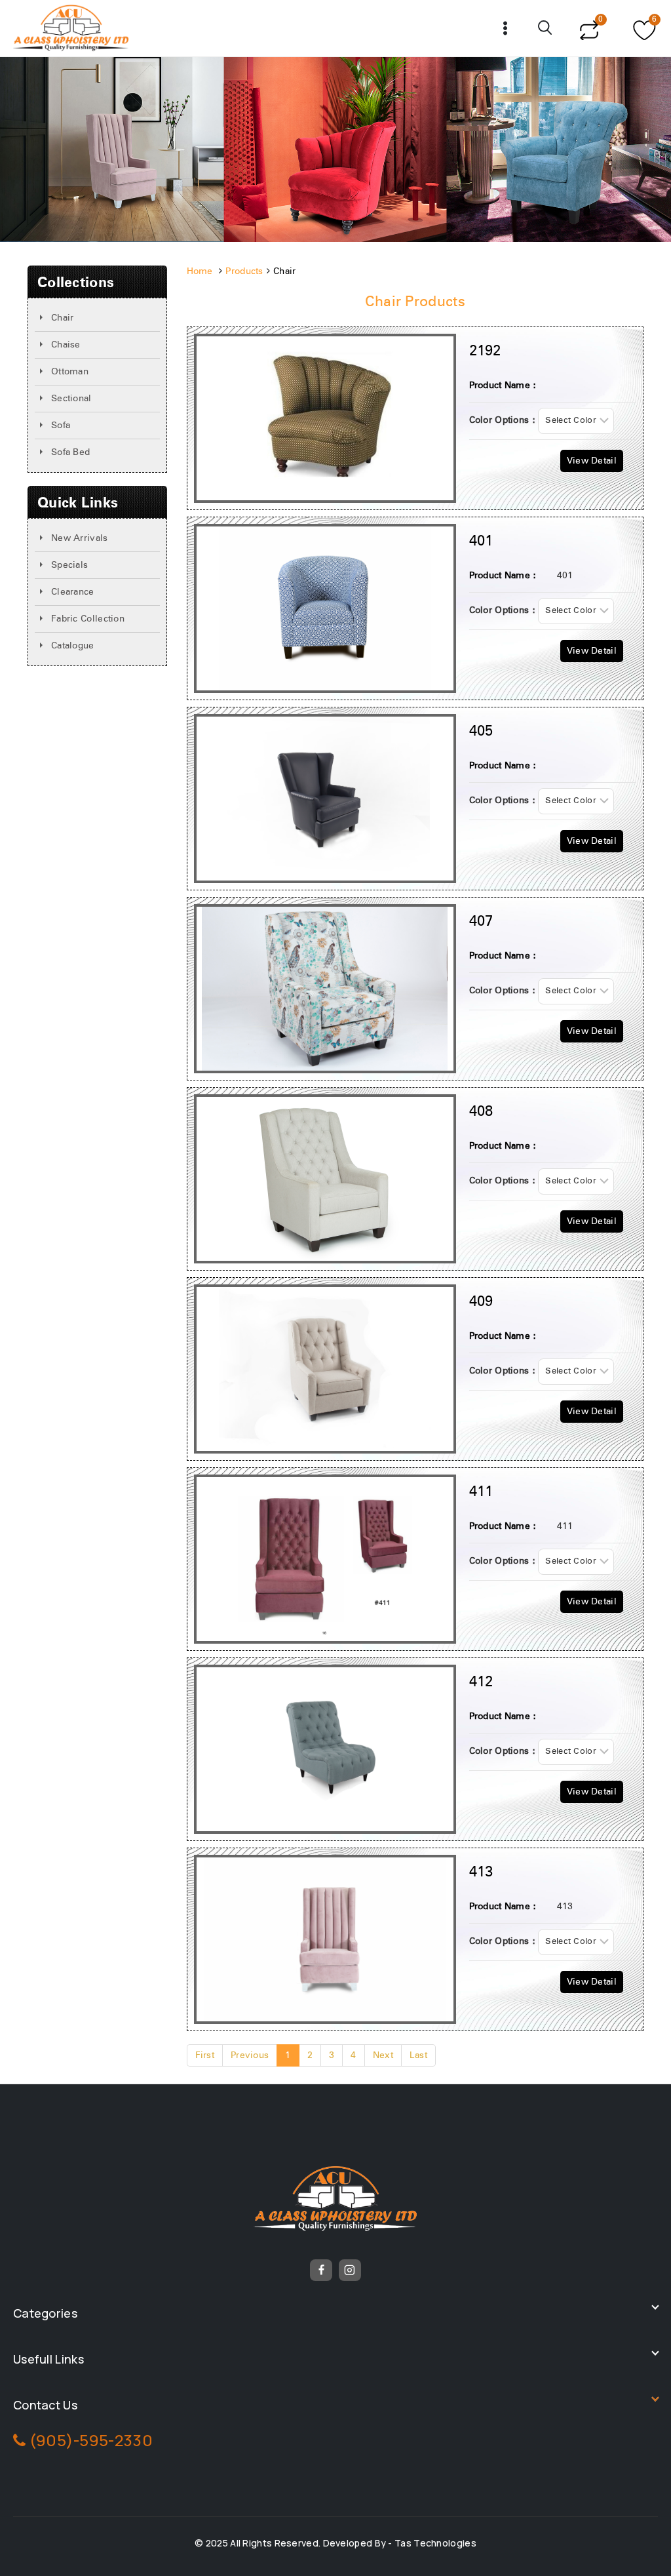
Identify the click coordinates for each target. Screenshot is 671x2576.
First (205, 2055)
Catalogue (73, 646)
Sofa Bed (70, 452)
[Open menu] (506, 28)
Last (418, 2055)
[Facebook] (321, 2270)
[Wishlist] (642, 28)
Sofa (61, 426)
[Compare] (589, 28)
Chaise (66, 345)
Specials (69, 565)
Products (244, 271)
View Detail (592, 461)
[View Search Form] (546, 28)
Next (383, 2055)
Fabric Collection (88, 619)
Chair (63, 318)
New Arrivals (80, 538)
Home (200, 271)
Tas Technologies (435, 2543)
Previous (250, 2055)
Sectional (71, 399)
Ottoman (70, 372)
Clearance (73, 592)
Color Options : (503, 420)
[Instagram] (350, 2270)
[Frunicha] (71, 28)
